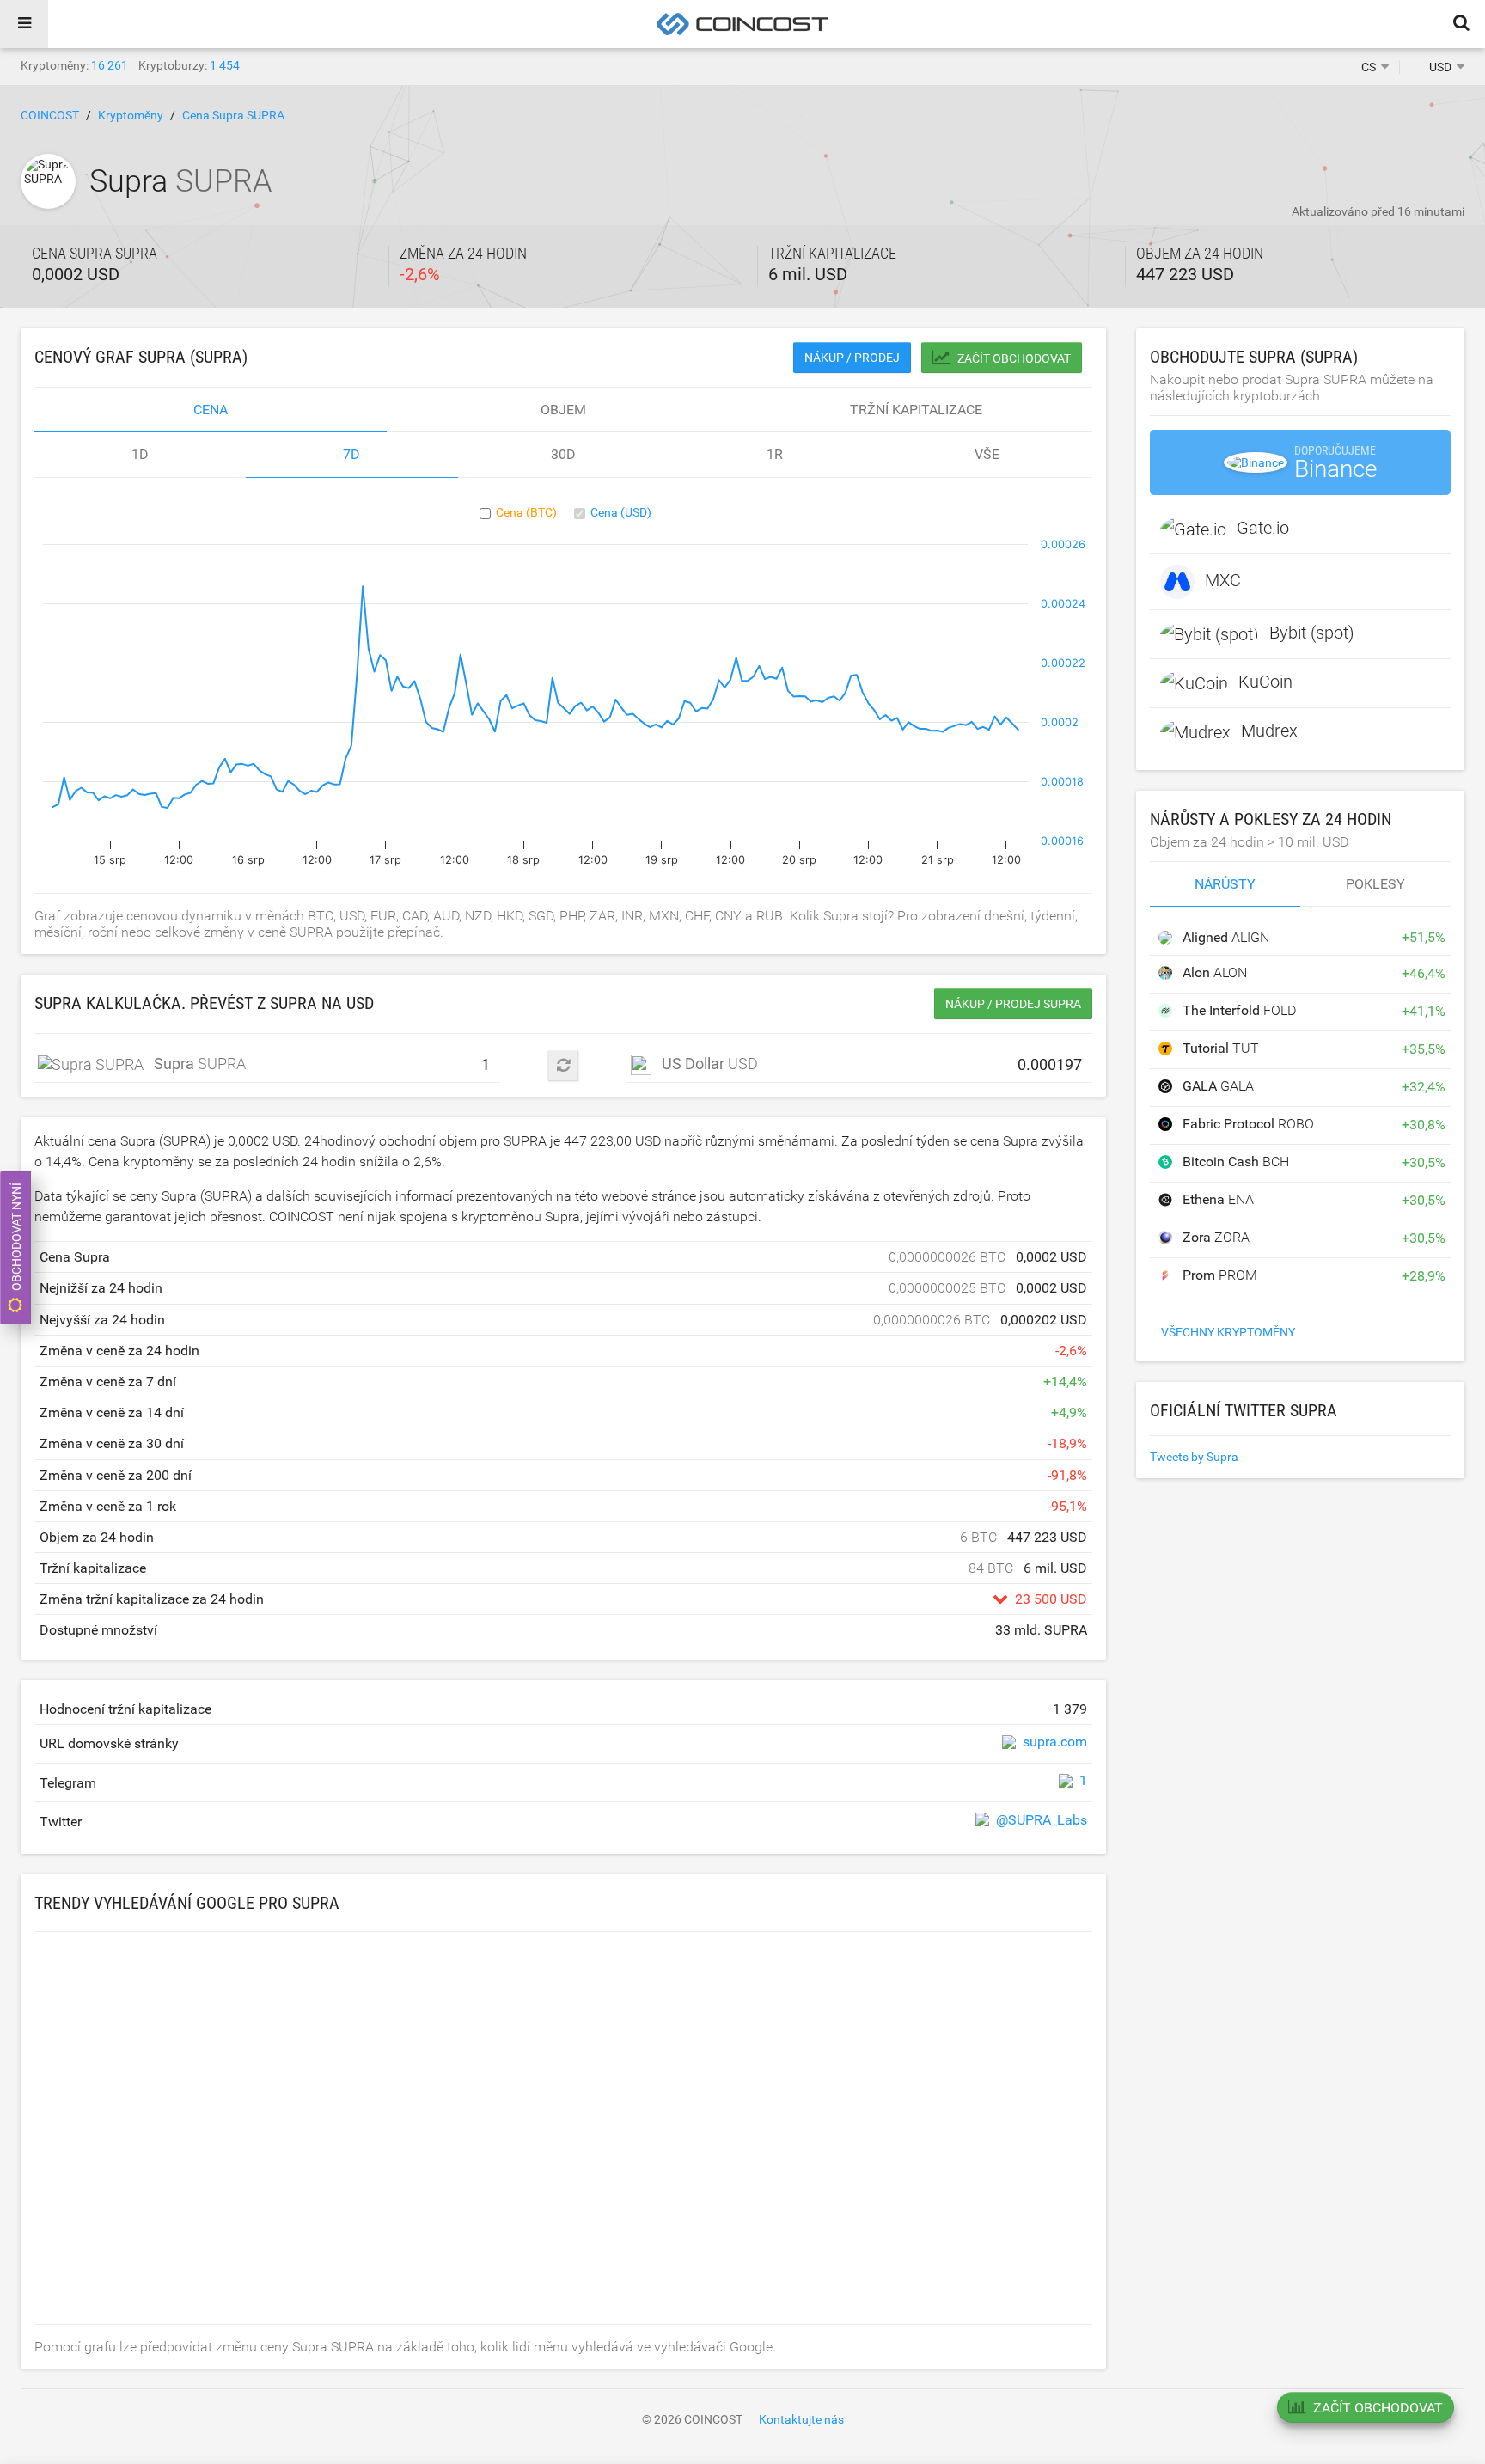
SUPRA (195, 1064)
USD (710, 1064)
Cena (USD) (621, 512)
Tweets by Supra (1194, 1457)
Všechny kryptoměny (1228, 1332)
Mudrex (1269, 731)
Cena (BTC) (526, 512)
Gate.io (1263, 529)
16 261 (110, 65)
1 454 (225, 65)
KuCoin (1265, 682)
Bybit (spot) (1312, 633)
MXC (1223, 581)
